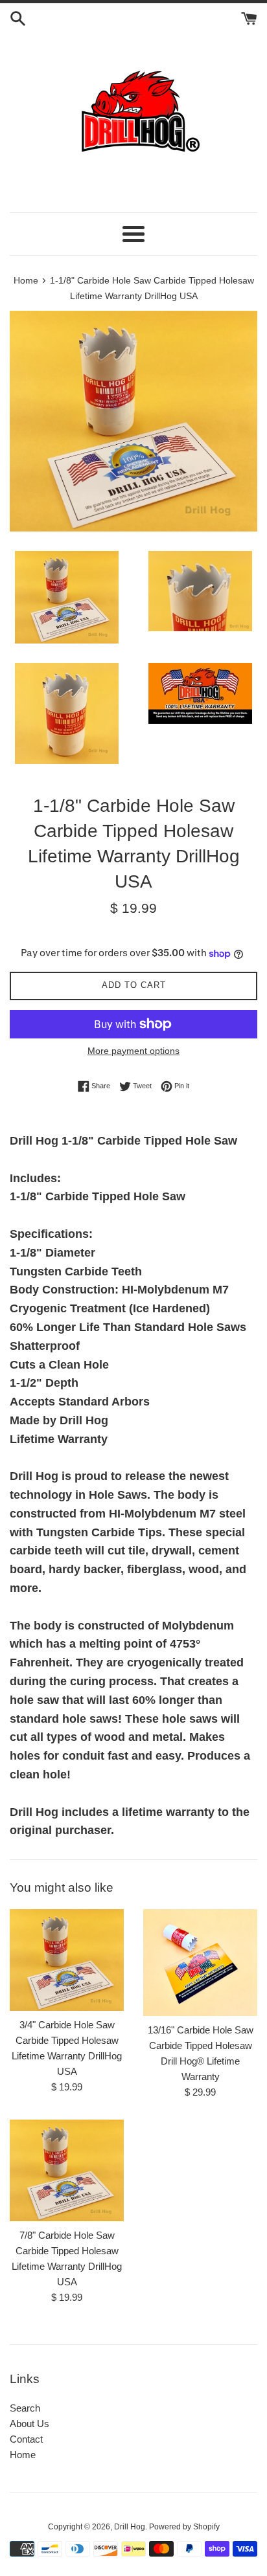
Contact (26, 2439)
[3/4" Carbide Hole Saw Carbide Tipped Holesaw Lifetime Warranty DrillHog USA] (67, 1960)
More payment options (133, 1051)
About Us (29, 2424)
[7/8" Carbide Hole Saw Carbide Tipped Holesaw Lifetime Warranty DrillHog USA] (67, 2170)
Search (25, 2408)
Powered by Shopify (184, 2527)
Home (23, 2455)
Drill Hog (130, 2527)
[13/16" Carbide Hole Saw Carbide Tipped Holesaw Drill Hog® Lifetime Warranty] (200, 1963)
